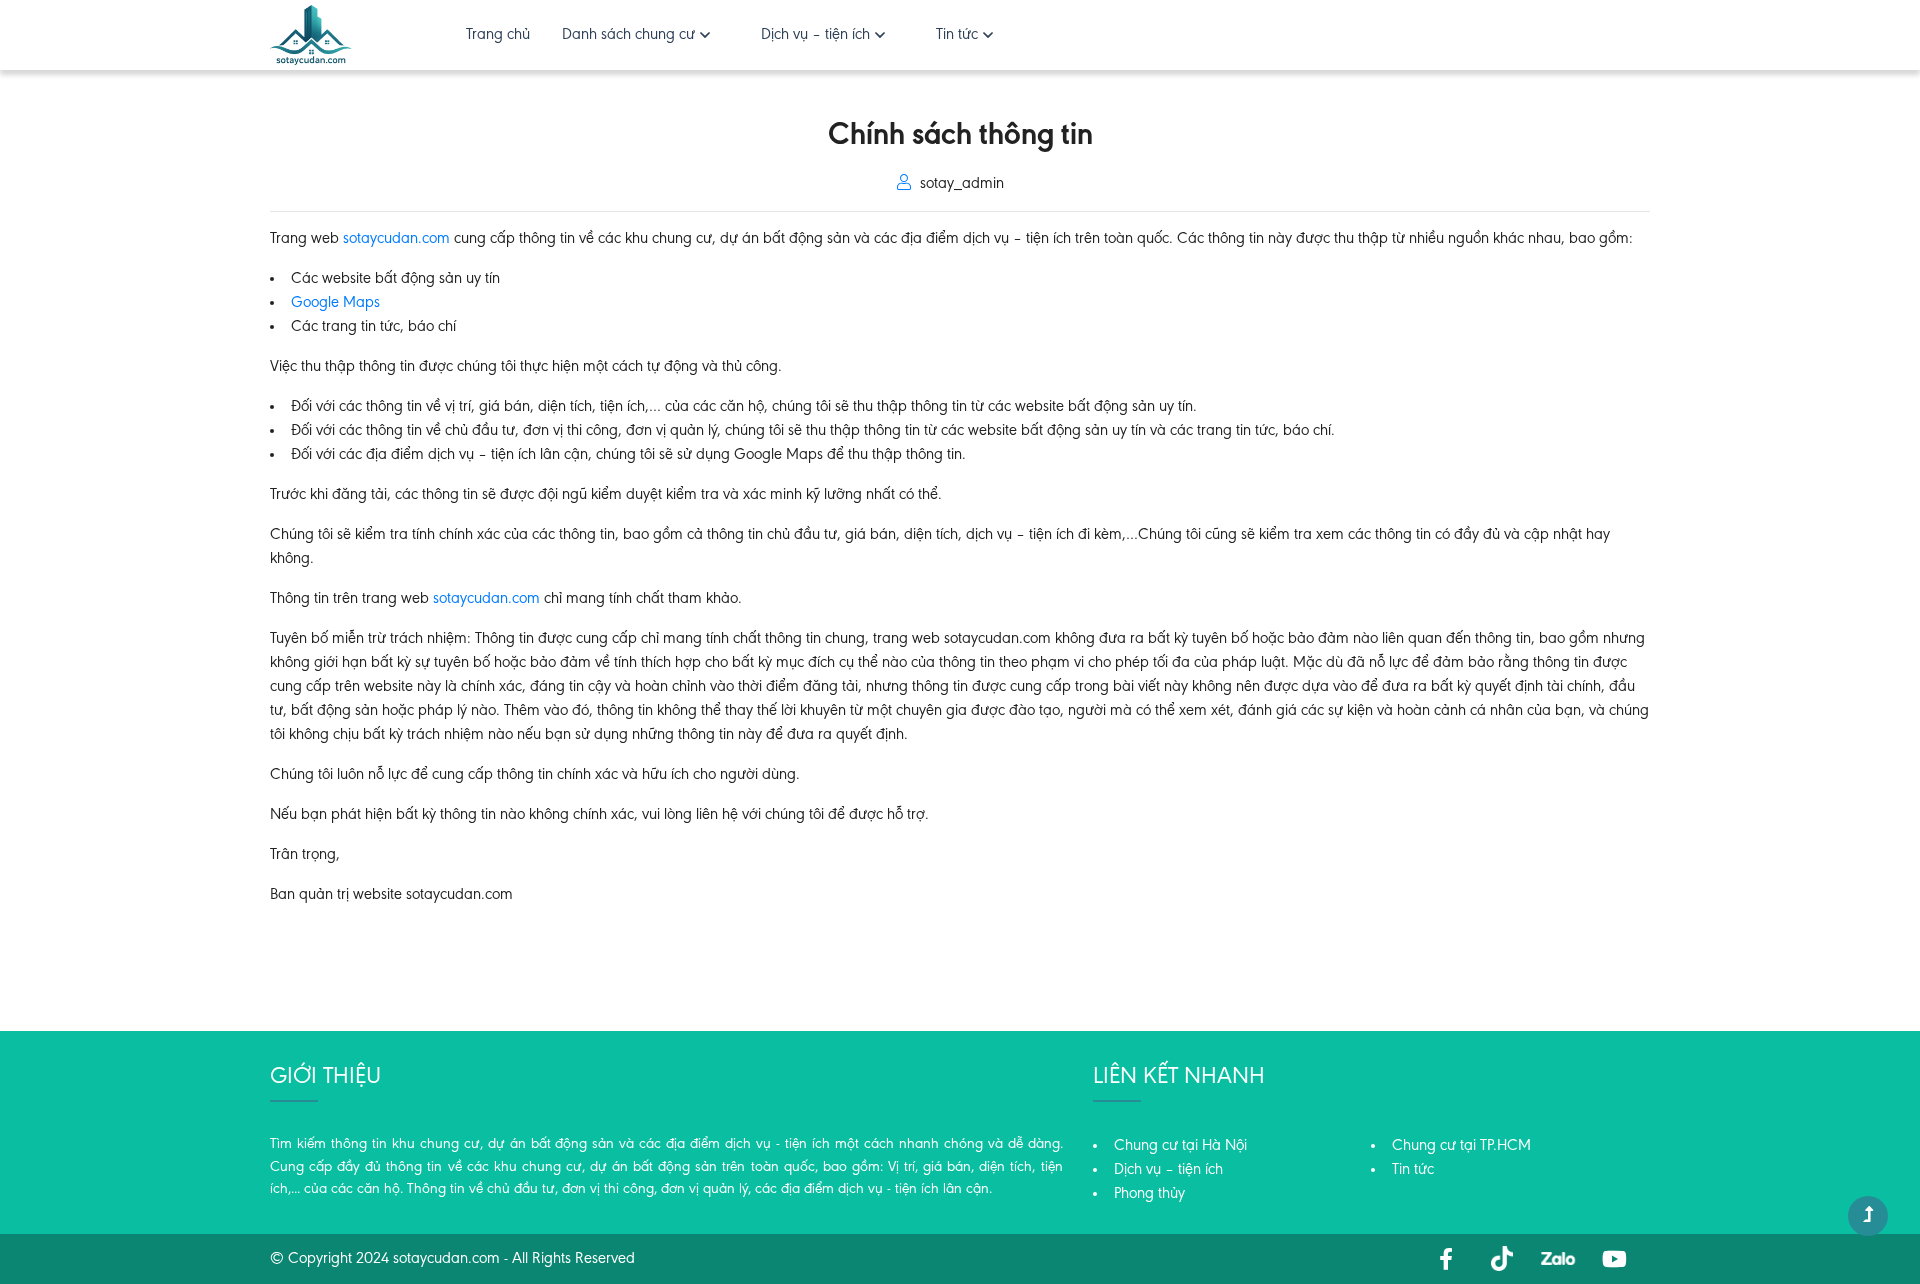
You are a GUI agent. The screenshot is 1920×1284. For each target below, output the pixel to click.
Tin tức (957, 35)
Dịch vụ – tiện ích (815, 35)
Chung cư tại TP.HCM (1461, 1146)
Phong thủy (1149, 1194)
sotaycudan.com (486, 599)
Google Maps (335, 303)
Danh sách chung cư (628, 35)
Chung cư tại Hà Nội (1180, 1146)
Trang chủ (498, 35)
